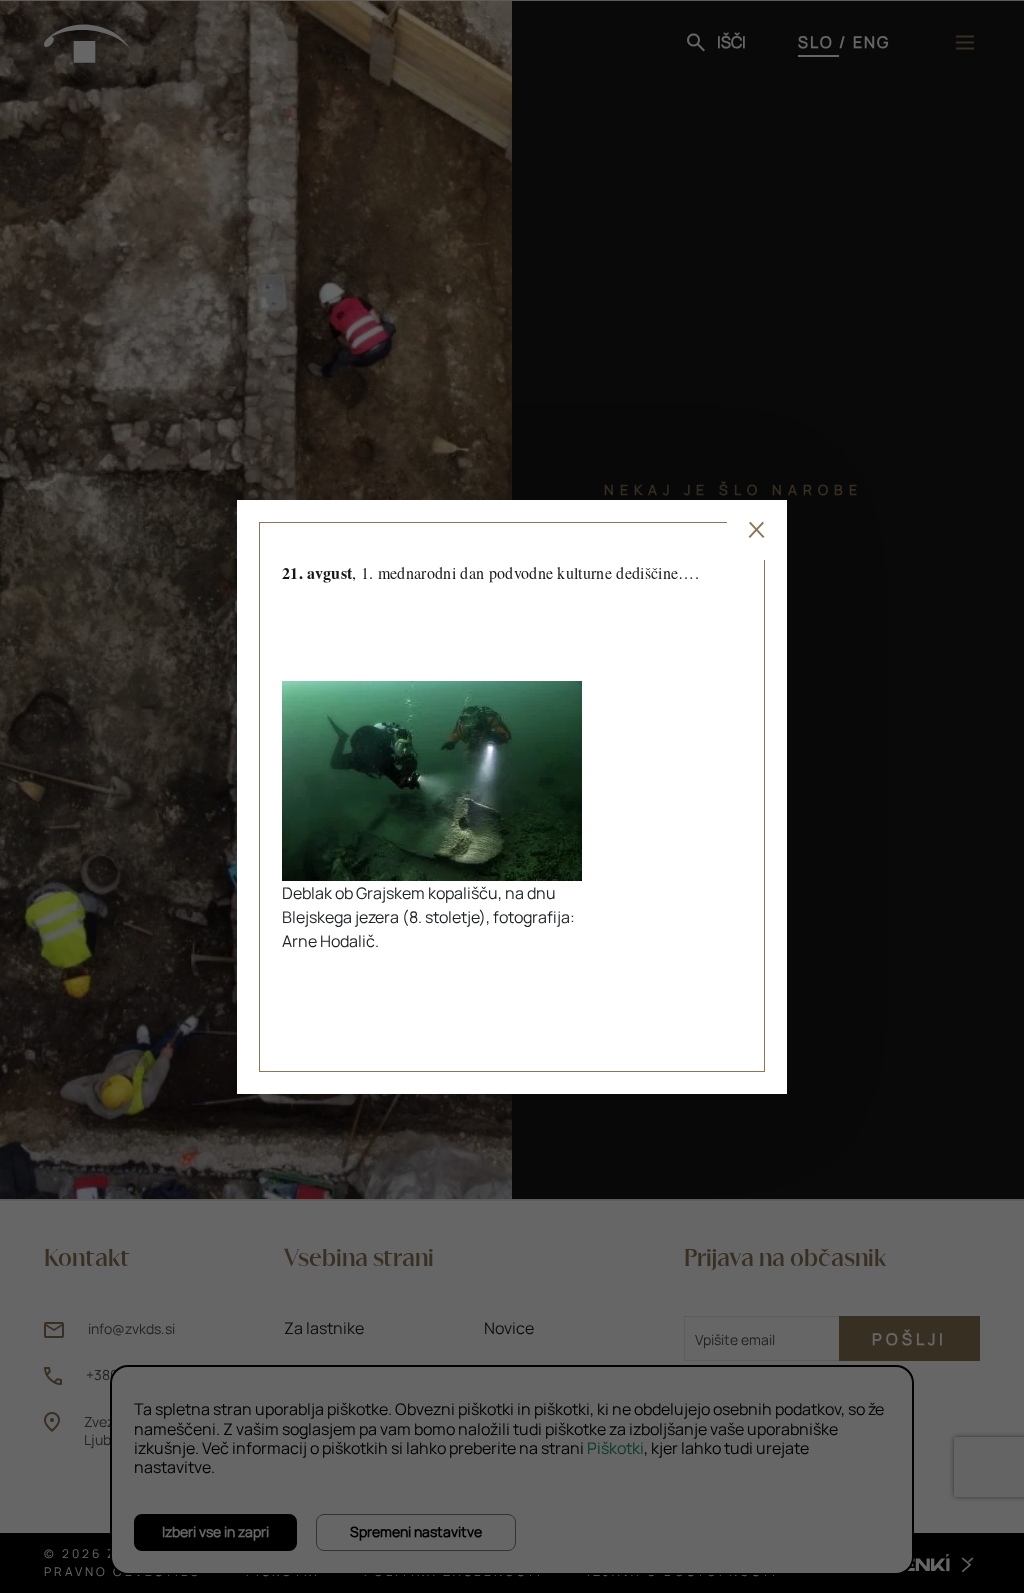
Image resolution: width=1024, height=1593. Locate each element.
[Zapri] (757, 530)
